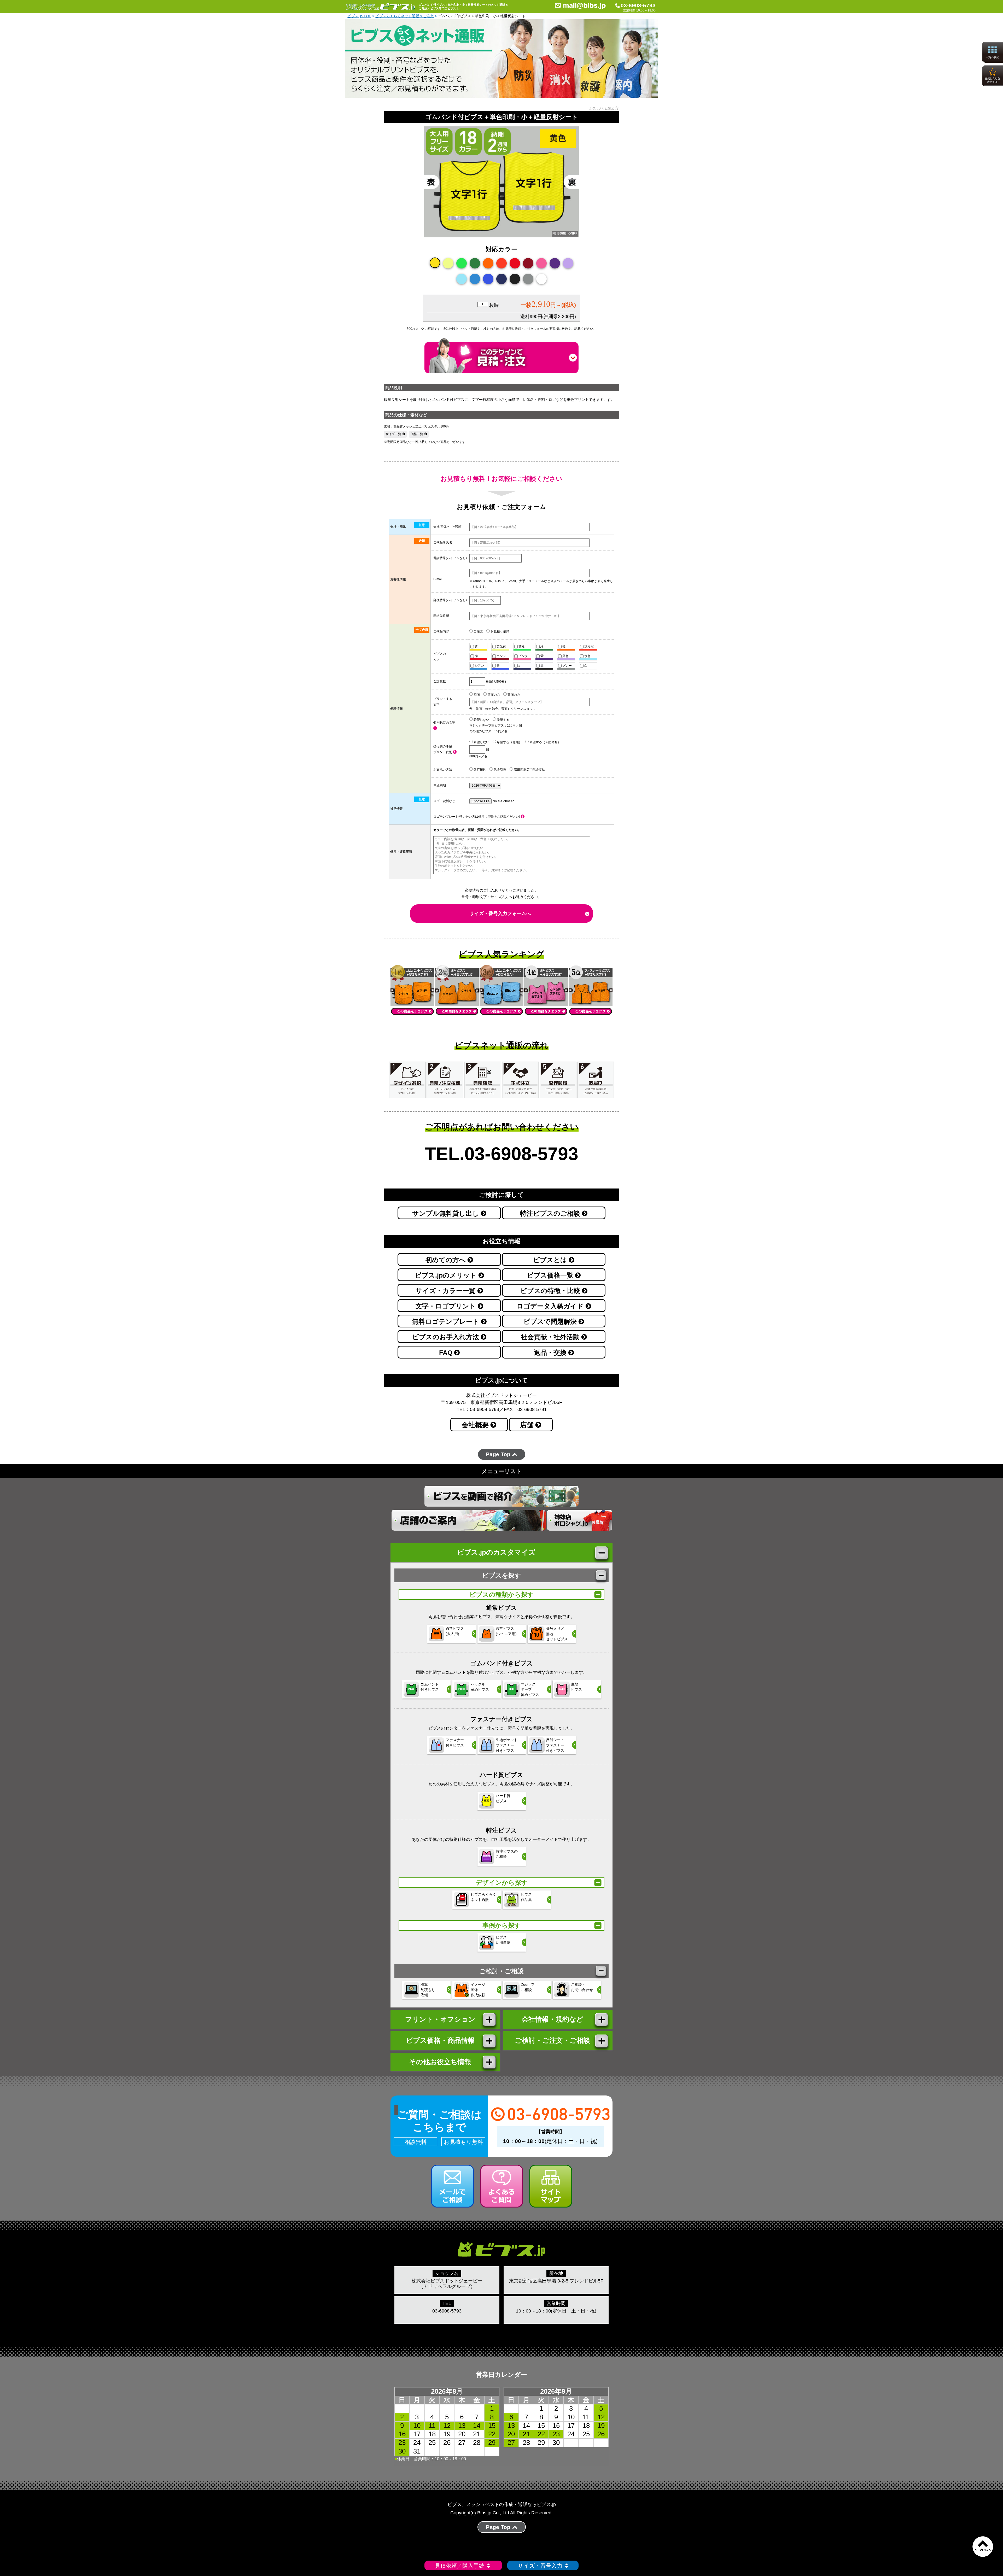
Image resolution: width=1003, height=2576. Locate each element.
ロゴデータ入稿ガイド (551, 1306)
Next (588, 189)
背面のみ (513, 695)
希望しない (481, 720)
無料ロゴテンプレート (447, 1322)
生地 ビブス (576, 1687)
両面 (476, 695)
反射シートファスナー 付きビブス (555, 1745)
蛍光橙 (589, 646)
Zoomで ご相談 (527, 1987)
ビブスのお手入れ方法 (447, 1337)
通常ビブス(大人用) (455, 1631)
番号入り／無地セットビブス (557, 1634)
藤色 (565, 656)
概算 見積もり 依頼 (428, 1990)
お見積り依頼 (500, 631)
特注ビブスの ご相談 (507, 1854)
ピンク (523, 656)
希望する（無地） (509, 742)
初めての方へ (447, 1260)
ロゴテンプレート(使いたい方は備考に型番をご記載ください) (477, 817)
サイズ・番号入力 (540, 2566)
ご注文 (478, 631)
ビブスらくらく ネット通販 (483, 1897)
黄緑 (521, 646)
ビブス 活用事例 (503, 1940)
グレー (567, 666)
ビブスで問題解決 (551, 1322)
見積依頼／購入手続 (460, 2566)
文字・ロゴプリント (447, 1306)
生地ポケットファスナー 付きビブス (507, 1745)
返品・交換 (551, 1353)
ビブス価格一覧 (551, 1275)
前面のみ (493, 695)
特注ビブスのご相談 (551, 1213)
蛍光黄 (501, 646)
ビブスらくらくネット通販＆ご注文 (405, 16)
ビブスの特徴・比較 (551, 1291)
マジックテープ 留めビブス (530, 1689)
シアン (479, 666)
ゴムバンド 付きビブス (430, 1687)
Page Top (499, 1454)
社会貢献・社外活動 (551, 1337)
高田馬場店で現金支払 (529, 770)
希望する (503, 720)
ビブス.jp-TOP (359, 16)
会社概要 (476, 1425)
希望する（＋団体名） (545, 742)
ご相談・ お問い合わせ (582, 1987)
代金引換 (500, 770)
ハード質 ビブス (503, 1798)
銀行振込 (479, 770)
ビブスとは (551, 1260)
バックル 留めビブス (480, 1687)
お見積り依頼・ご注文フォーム (524, 329)
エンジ (501, 656)
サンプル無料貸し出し (447, 1213)
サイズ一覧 (393, 434)
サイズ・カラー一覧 (447, 1291)
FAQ (447, 1353)
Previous (415, 189)
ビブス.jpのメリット (447, 1275)
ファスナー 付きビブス (455, 1742)
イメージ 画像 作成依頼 (478, 1990)
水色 (587, 656)
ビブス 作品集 (526, 1897)
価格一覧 (417, 434)
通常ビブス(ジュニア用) (506, 1631)
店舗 (528, 1425)
